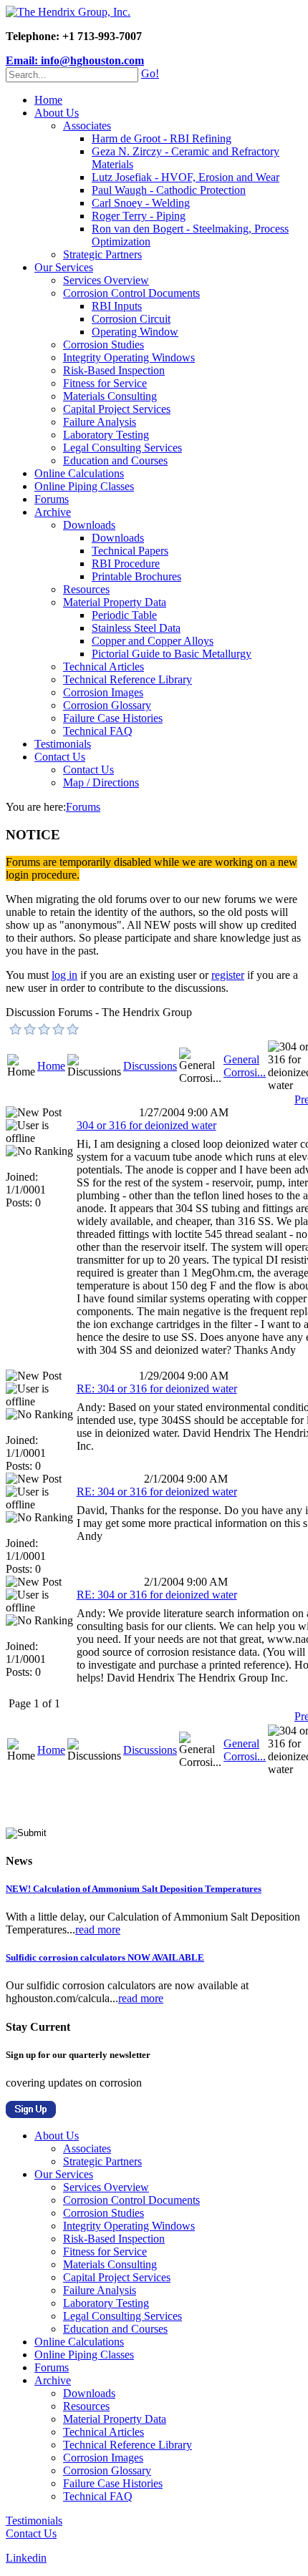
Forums (52, 499)
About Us (57, 113)
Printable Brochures (136, 576)
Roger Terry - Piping (139, 216)
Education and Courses (115, 460)
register (228, 975)
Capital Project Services (117, 409)
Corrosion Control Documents (131, 293)
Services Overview (106, 280)
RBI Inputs (117, 306)
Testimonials (63, 744)
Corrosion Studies (104, 345)
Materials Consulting (110, 396)
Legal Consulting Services (122, 448)
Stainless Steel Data (136, 628)
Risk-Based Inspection (114, 370)
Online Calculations (79, 473)
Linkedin (26, 2558)
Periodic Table (124, 615)
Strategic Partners (102, 254)
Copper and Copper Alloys (153, 641)
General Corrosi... (245, 1066)
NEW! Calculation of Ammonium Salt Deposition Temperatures (134, 1889)
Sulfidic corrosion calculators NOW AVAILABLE (105, 1957)
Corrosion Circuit (131, 319)
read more (98, 1929)
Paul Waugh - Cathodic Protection (169, 190)
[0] (16, 1029)
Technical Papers (130, 551)
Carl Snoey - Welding (141, 203)
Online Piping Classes (84, 486)
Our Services (64, 267)
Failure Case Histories (113, 718)
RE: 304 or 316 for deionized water (157, 1389)
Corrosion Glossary (107, 705)
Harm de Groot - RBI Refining (162, 138)
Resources (86, 589)
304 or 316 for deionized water (146, 1125)
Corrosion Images (103, 692)
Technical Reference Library (127, 679)
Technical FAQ (98, 731)
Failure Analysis (100, 422)
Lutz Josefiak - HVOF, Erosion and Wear (186, 177)
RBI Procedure (126, 563)
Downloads (89, 525)
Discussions (150, 1066)
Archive (53, 512)
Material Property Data (115, 602)
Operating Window (135, 332)
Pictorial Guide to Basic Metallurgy (172, 654)
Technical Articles (104, 667)
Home (48, 100)
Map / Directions (101, 782)
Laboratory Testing (106, 435)
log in (64, 975)
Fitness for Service (105, 383)
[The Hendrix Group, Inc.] (68, 12)
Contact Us (60, 757)
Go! (150, 73)
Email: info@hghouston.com (75, 60)
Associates (87, 126)
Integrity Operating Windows (129, 357)
